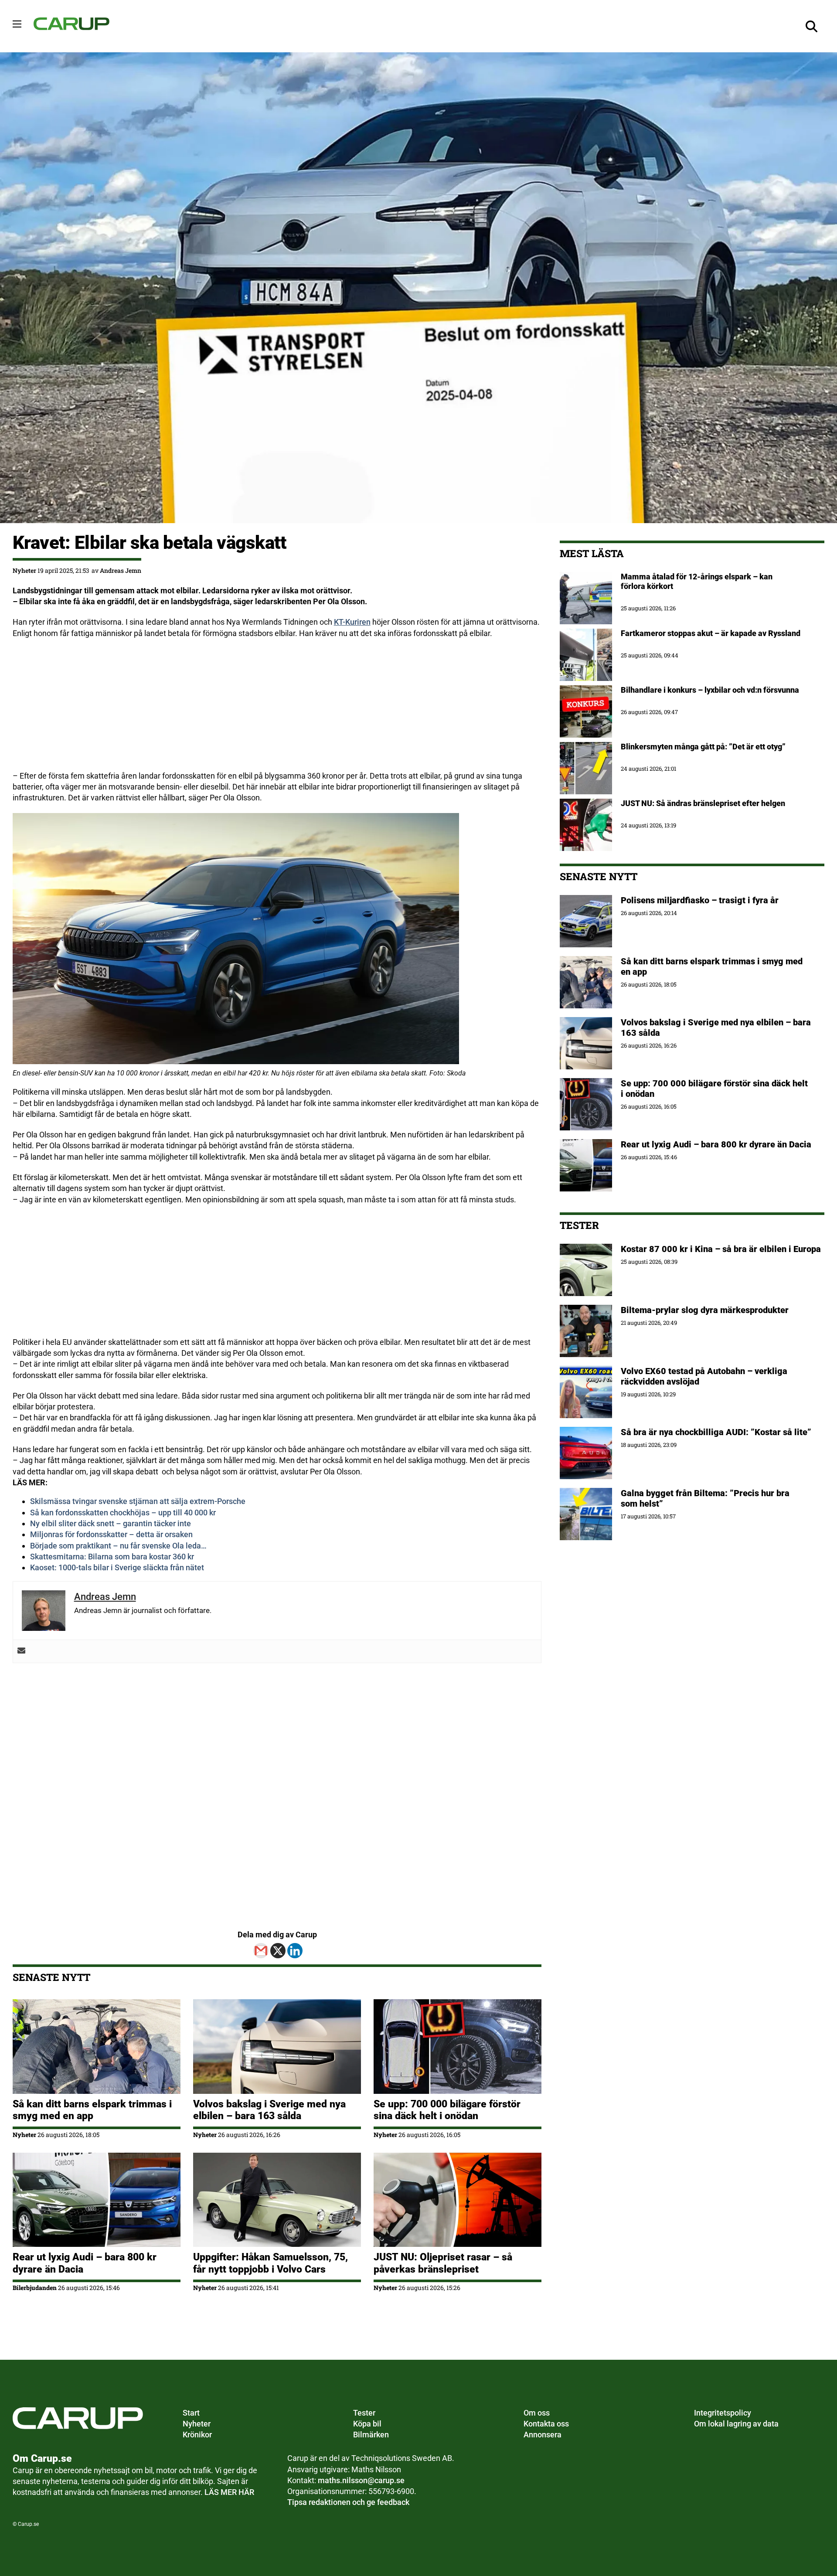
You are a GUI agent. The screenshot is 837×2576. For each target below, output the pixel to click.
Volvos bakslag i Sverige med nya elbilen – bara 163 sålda (269, 2110)
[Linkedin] (295, 1951)
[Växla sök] (811, 26)
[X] (278, 1951)
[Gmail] (261, 1951)
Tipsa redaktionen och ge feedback (348, 2502)
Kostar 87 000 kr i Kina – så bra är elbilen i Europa (721, 1249)
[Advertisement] (274, 709)
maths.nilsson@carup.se (361, 2480)
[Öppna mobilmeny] (17, 24)
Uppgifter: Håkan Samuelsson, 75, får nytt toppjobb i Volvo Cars (270, 2263)
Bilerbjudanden (35, 2288)
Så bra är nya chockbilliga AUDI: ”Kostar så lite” (716, 1432)
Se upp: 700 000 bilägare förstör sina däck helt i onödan (447, 2110)
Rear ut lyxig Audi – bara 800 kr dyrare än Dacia (716, 1144)
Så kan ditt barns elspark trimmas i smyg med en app (92, 2110)
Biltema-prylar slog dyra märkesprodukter (706, 1310)
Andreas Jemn (121, 570)
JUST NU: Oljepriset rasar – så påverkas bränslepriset (443, 2263)
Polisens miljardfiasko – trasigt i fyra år (700, 900)
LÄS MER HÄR (229, 2492)
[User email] (21, 1651)
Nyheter (24, 570)
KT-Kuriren (352, 622)
